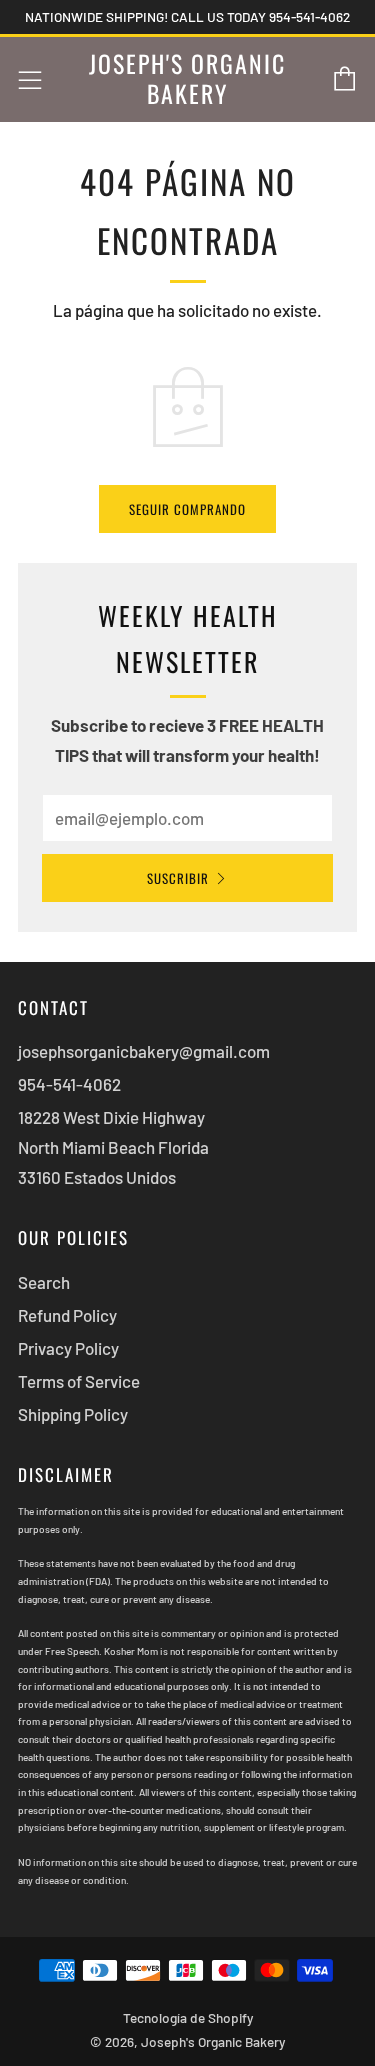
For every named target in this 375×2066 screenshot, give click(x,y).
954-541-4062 (69, 1084)
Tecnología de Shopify (188, 2017)
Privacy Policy (68, 1348)
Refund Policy (67, 1315)
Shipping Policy (73, 1414)
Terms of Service (79, 1381)
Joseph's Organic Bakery (187, 79)
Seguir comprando (187, 509)
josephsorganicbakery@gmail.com (144, 1051)
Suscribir (178, 878)
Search (44, 1282)
